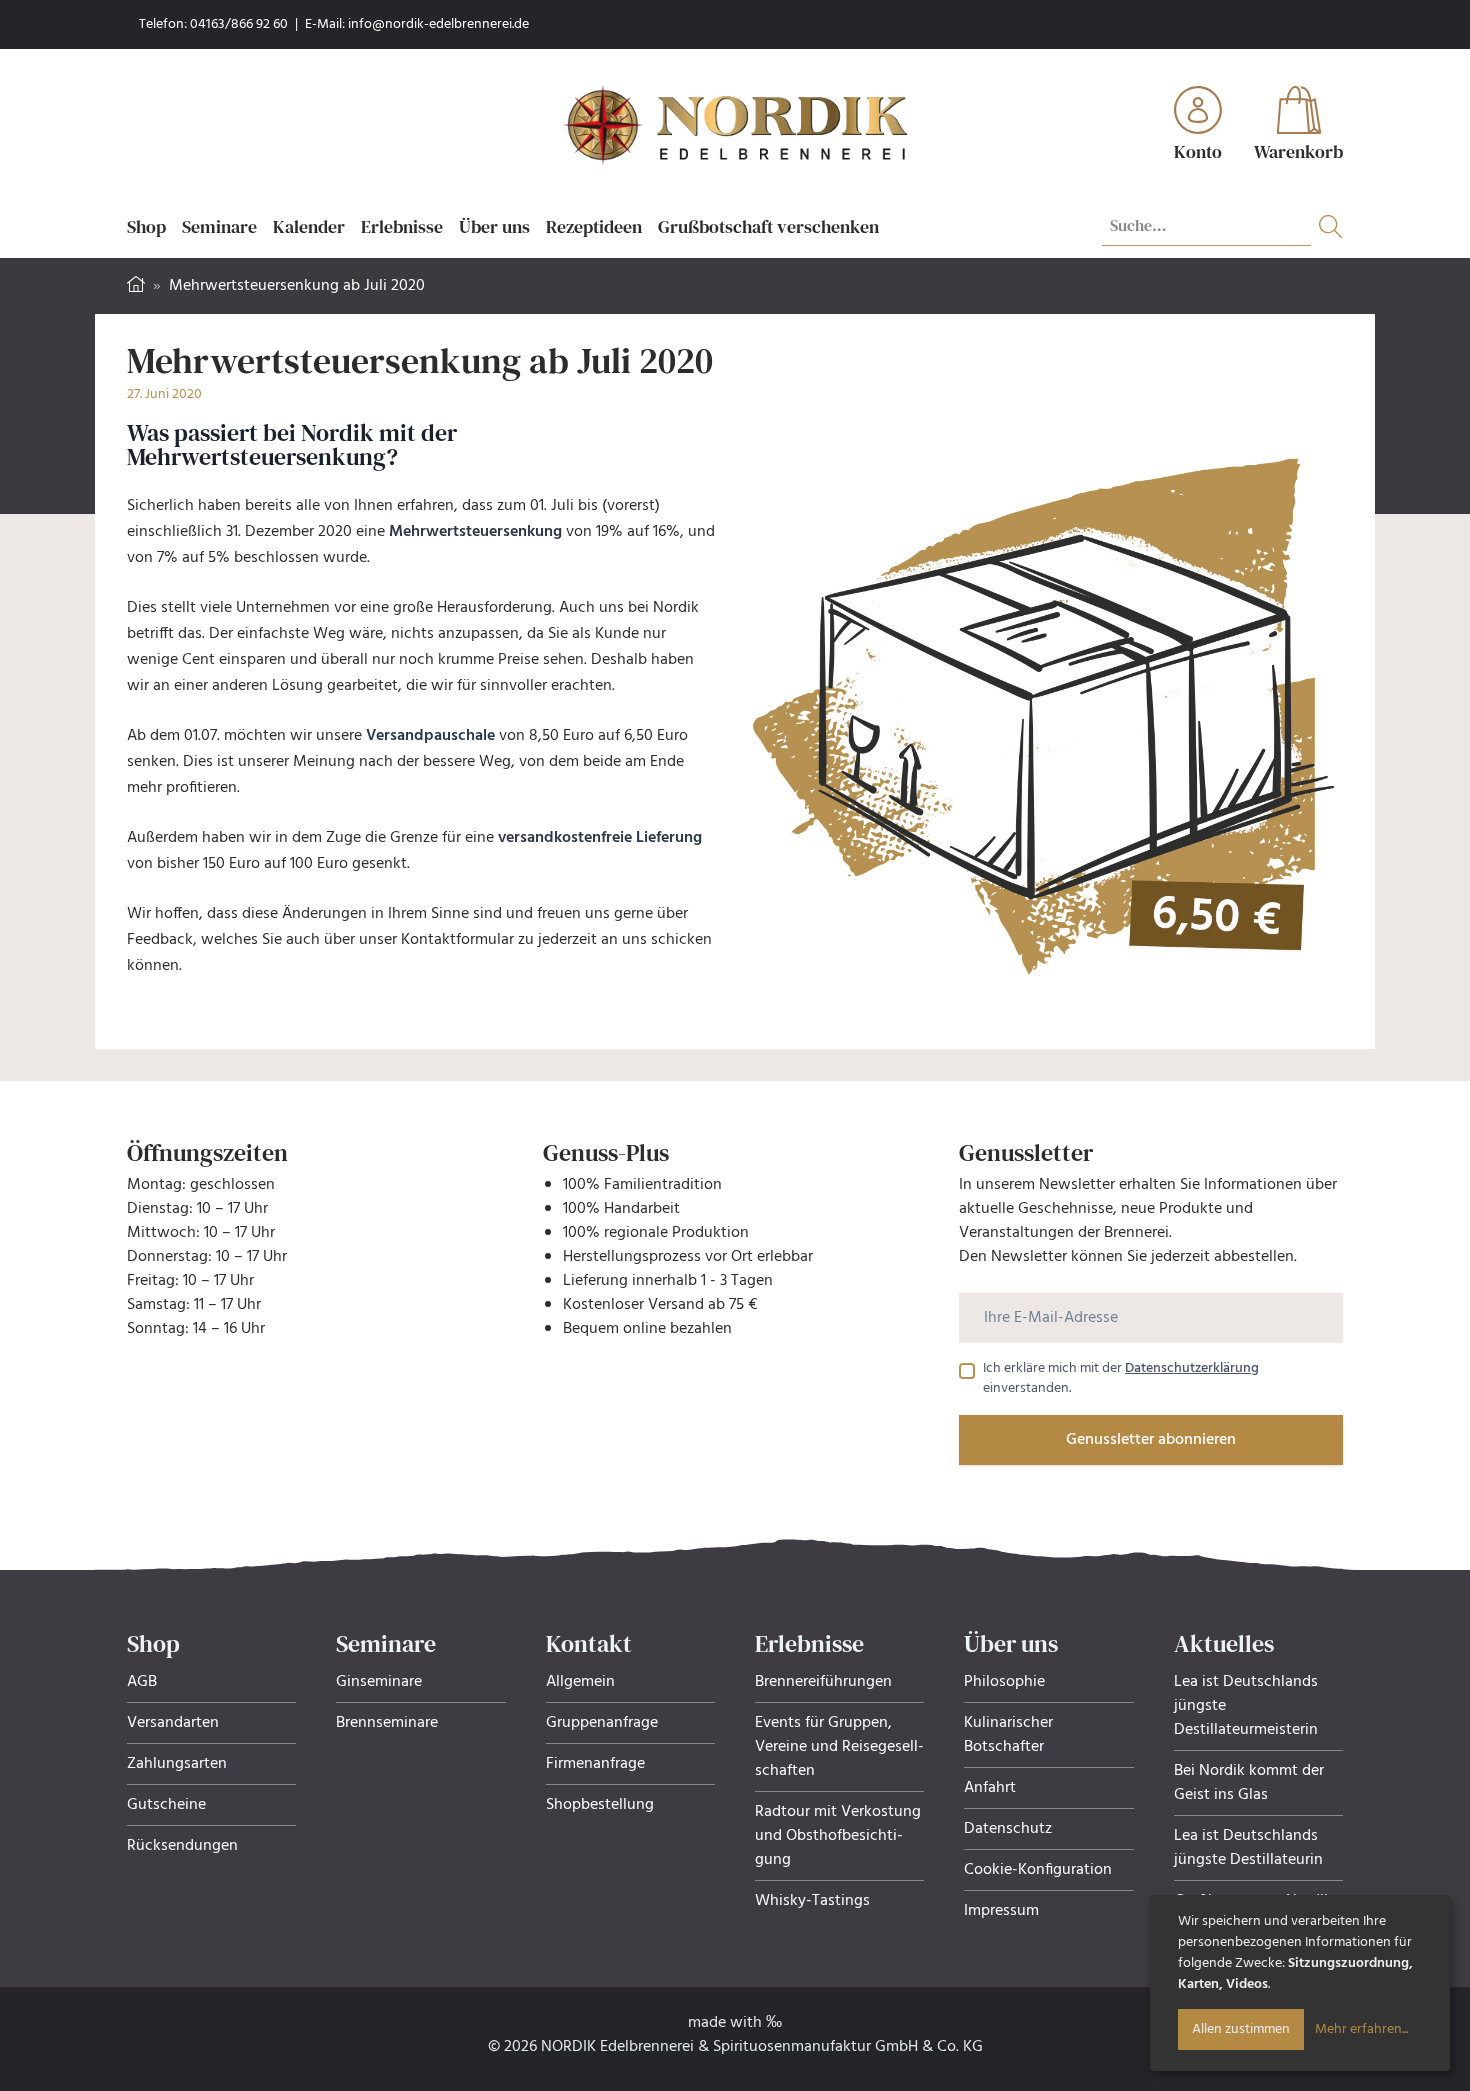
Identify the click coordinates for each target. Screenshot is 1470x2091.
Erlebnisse (402, 226)
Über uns (494, 226)
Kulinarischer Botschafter (1008, 1735)
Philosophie (1004, 1682)
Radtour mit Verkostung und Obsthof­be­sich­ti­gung (838, 1836)
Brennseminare (387, 1723)
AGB (142, 1682)
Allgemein (580, 1682)
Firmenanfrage (595, 1764)
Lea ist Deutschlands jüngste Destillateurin (1248, 1848)
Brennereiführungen (823, 1682)
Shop (146, 226)
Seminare (219, 226)
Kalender (309, 226)
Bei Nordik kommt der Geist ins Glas (1249, 1783)
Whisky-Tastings (812, 1901)
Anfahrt (990, 1788)
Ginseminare (379, 1682)
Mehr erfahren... (1361, 2029)
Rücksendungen (182, 1846)
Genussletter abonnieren (1151, 1440)
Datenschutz (1008, 1829)
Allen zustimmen (1241, 2029)
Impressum (1001, 1911)
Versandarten (173, 1723)
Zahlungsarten (177, 1764)
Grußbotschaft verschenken (768, 226)
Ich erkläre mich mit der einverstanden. (1121, 1379)
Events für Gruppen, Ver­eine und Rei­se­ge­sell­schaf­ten (839, 1747)
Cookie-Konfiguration (1038, 1870)
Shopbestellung (600, 1805)
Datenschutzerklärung (1192, 1368)
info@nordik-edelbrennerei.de (438, 24)
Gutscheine (166, 1805)
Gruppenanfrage (602, 1723)
